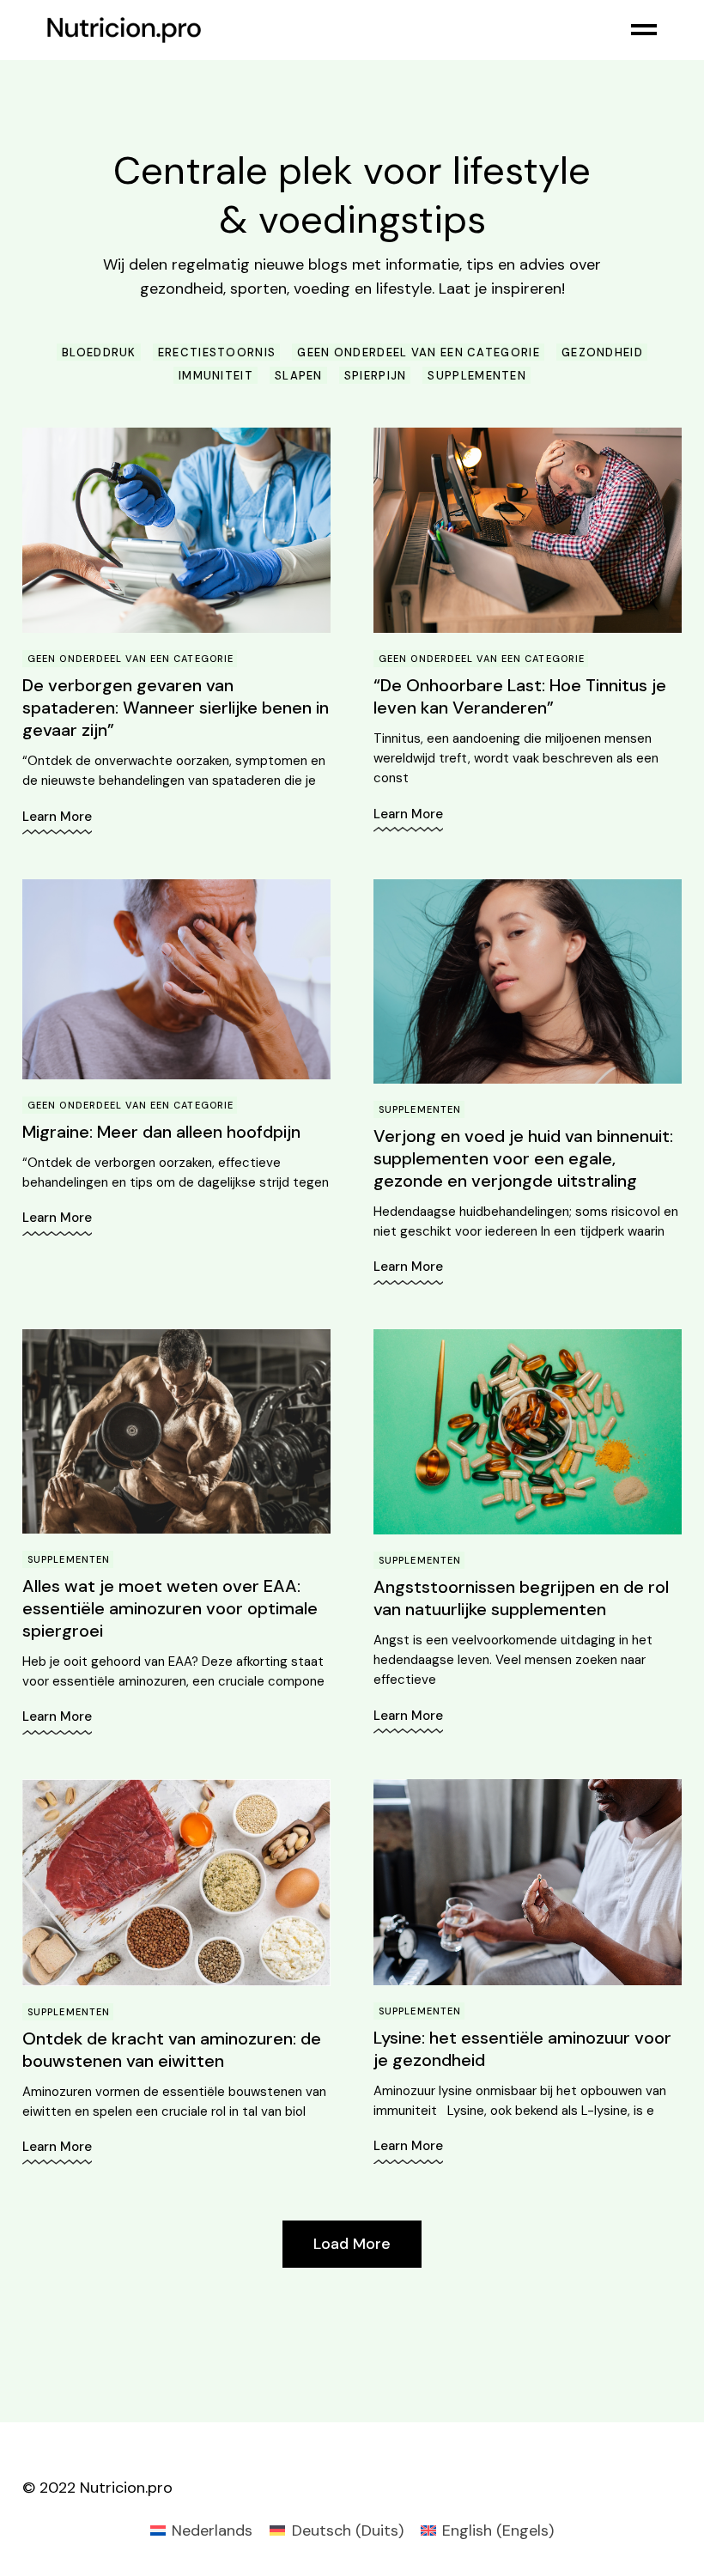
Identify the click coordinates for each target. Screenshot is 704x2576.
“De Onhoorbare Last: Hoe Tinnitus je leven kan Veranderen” (520, 696)
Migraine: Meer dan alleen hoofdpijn (161, 1132)
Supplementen (420, 1109)
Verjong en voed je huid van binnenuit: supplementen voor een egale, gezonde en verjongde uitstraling (523, 1158)
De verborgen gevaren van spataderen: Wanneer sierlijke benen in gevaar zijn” (176, 708)
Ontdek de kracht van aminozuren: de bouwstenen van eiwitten (172, 2050)
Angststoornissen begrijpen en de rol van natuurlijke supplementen (521, 1598)
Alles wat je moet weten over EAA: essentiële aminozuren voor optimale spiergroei (170, 1608)
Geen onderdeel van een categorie (130, 659)
